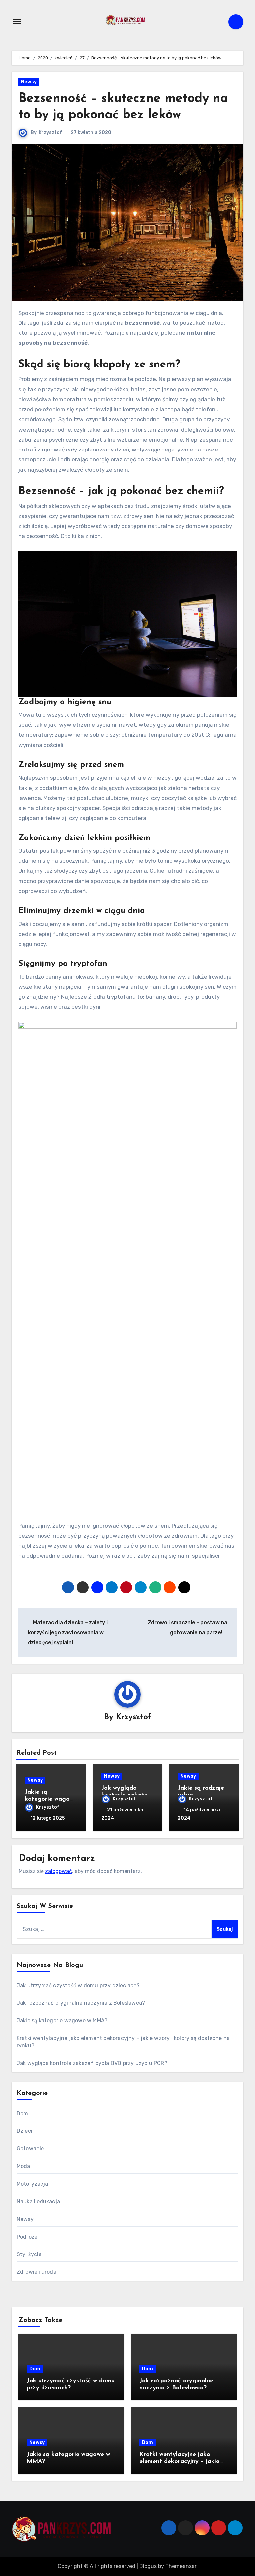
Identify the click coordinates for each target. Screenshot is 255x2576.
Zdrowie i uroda (37, 2272)
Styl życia (29, 2254)
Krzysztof (50, 132)
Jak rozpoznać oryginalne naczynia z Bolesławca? (81, 2003)
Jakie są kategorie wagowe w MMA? (51, 1800)
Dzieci (24, 2131)
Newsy (29, 82)
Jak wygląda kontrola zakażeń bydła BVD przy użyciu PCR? (92, 2063)
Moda (23, 2166)
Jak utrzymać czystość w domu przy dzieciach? (78, 1985)
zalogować (59, 1871)
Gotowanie (30, 2149)
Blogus (148, 2566)
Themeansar (181, 2566)
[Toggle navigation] (17, 22)
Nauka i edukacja (38, 2201)
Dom (22, 2113)
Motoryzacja (32, 2184)
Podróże (27, 2237)
